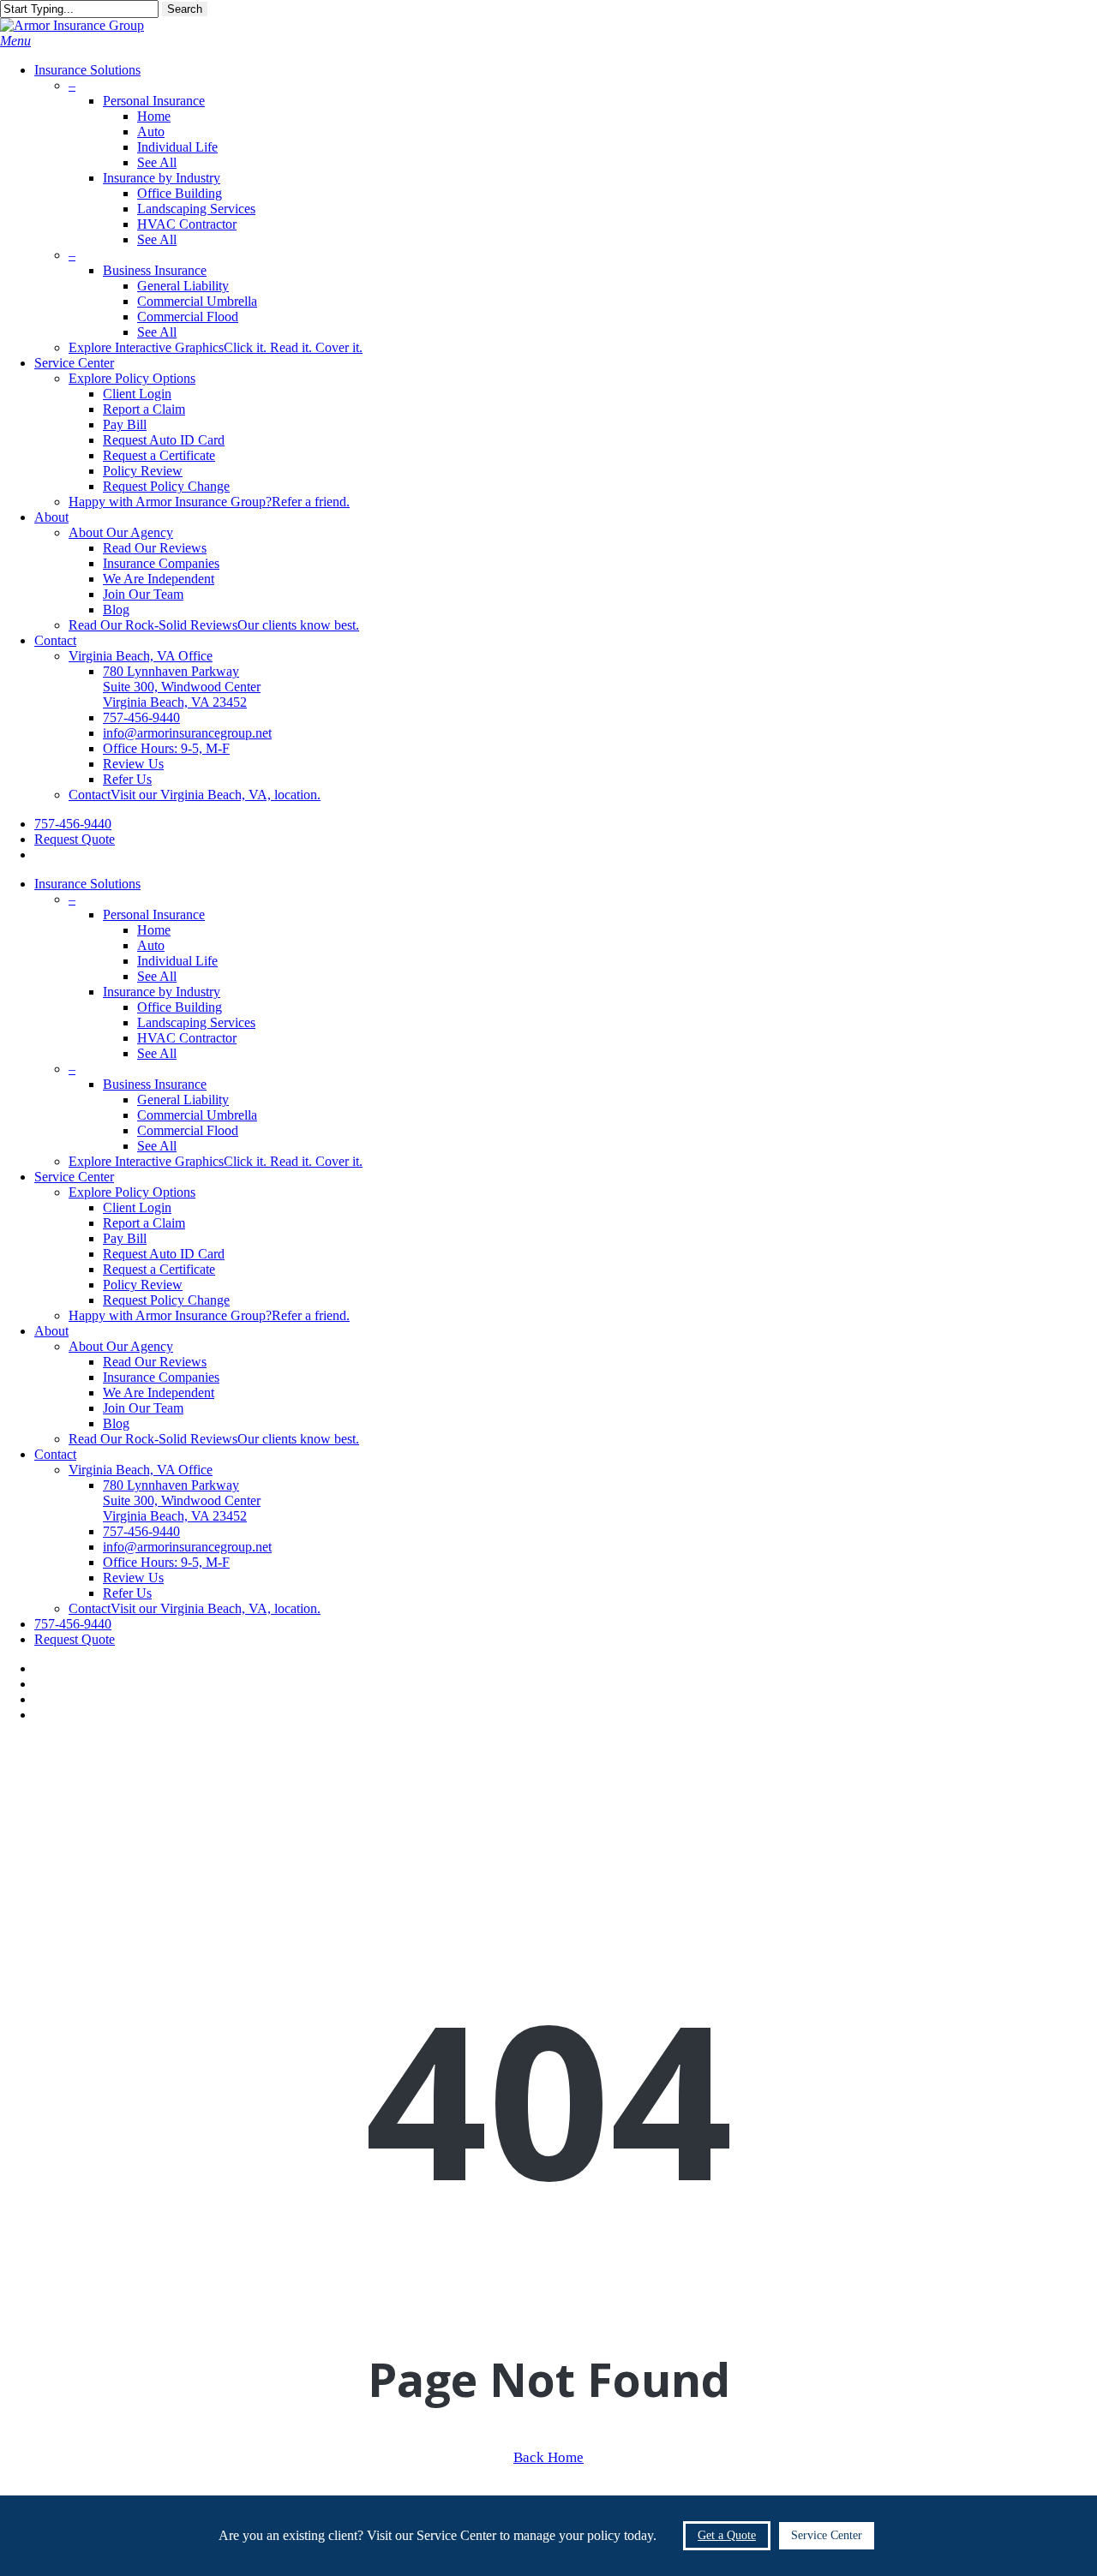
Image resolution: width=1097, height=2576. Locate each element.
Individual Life (177, 961)
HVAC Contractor (187, 1038)
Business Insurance (155, 1084)
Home (154, 930)
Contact (55, 1454)
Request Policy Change (166, 1300)
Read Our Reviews (155, 1362)
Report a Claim (144, 1223)
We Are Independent (159, 1393)
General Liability (183, 1100)
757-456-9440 (73, 1624)
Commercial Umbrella (197, 1115)
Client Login (137, 1207)
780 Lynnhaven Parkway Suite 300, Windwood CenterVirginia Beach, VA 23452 (182, 1500)
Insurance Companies (161, 1377)
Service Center (74, 1177)
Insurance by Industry (162, 992)
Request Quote (75, 1639)
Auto (151, 945)
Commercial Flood (188, 1130)
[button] (15, 41)
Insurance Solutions (87, 884)
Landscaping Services (196, 1022)
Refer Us (127, 1593)
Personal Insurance (154, 914)
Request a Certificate (159, 1269)
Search (185, 9)
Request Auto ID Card (164, 1254)
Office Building (180, 1007)
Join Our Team (143, 1408)
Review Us (133, 1578)
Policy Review (143, 1285)
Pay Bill (125, 1238)
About (51, 1331)
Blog (116, 1423)
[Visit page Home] (72, 25)
